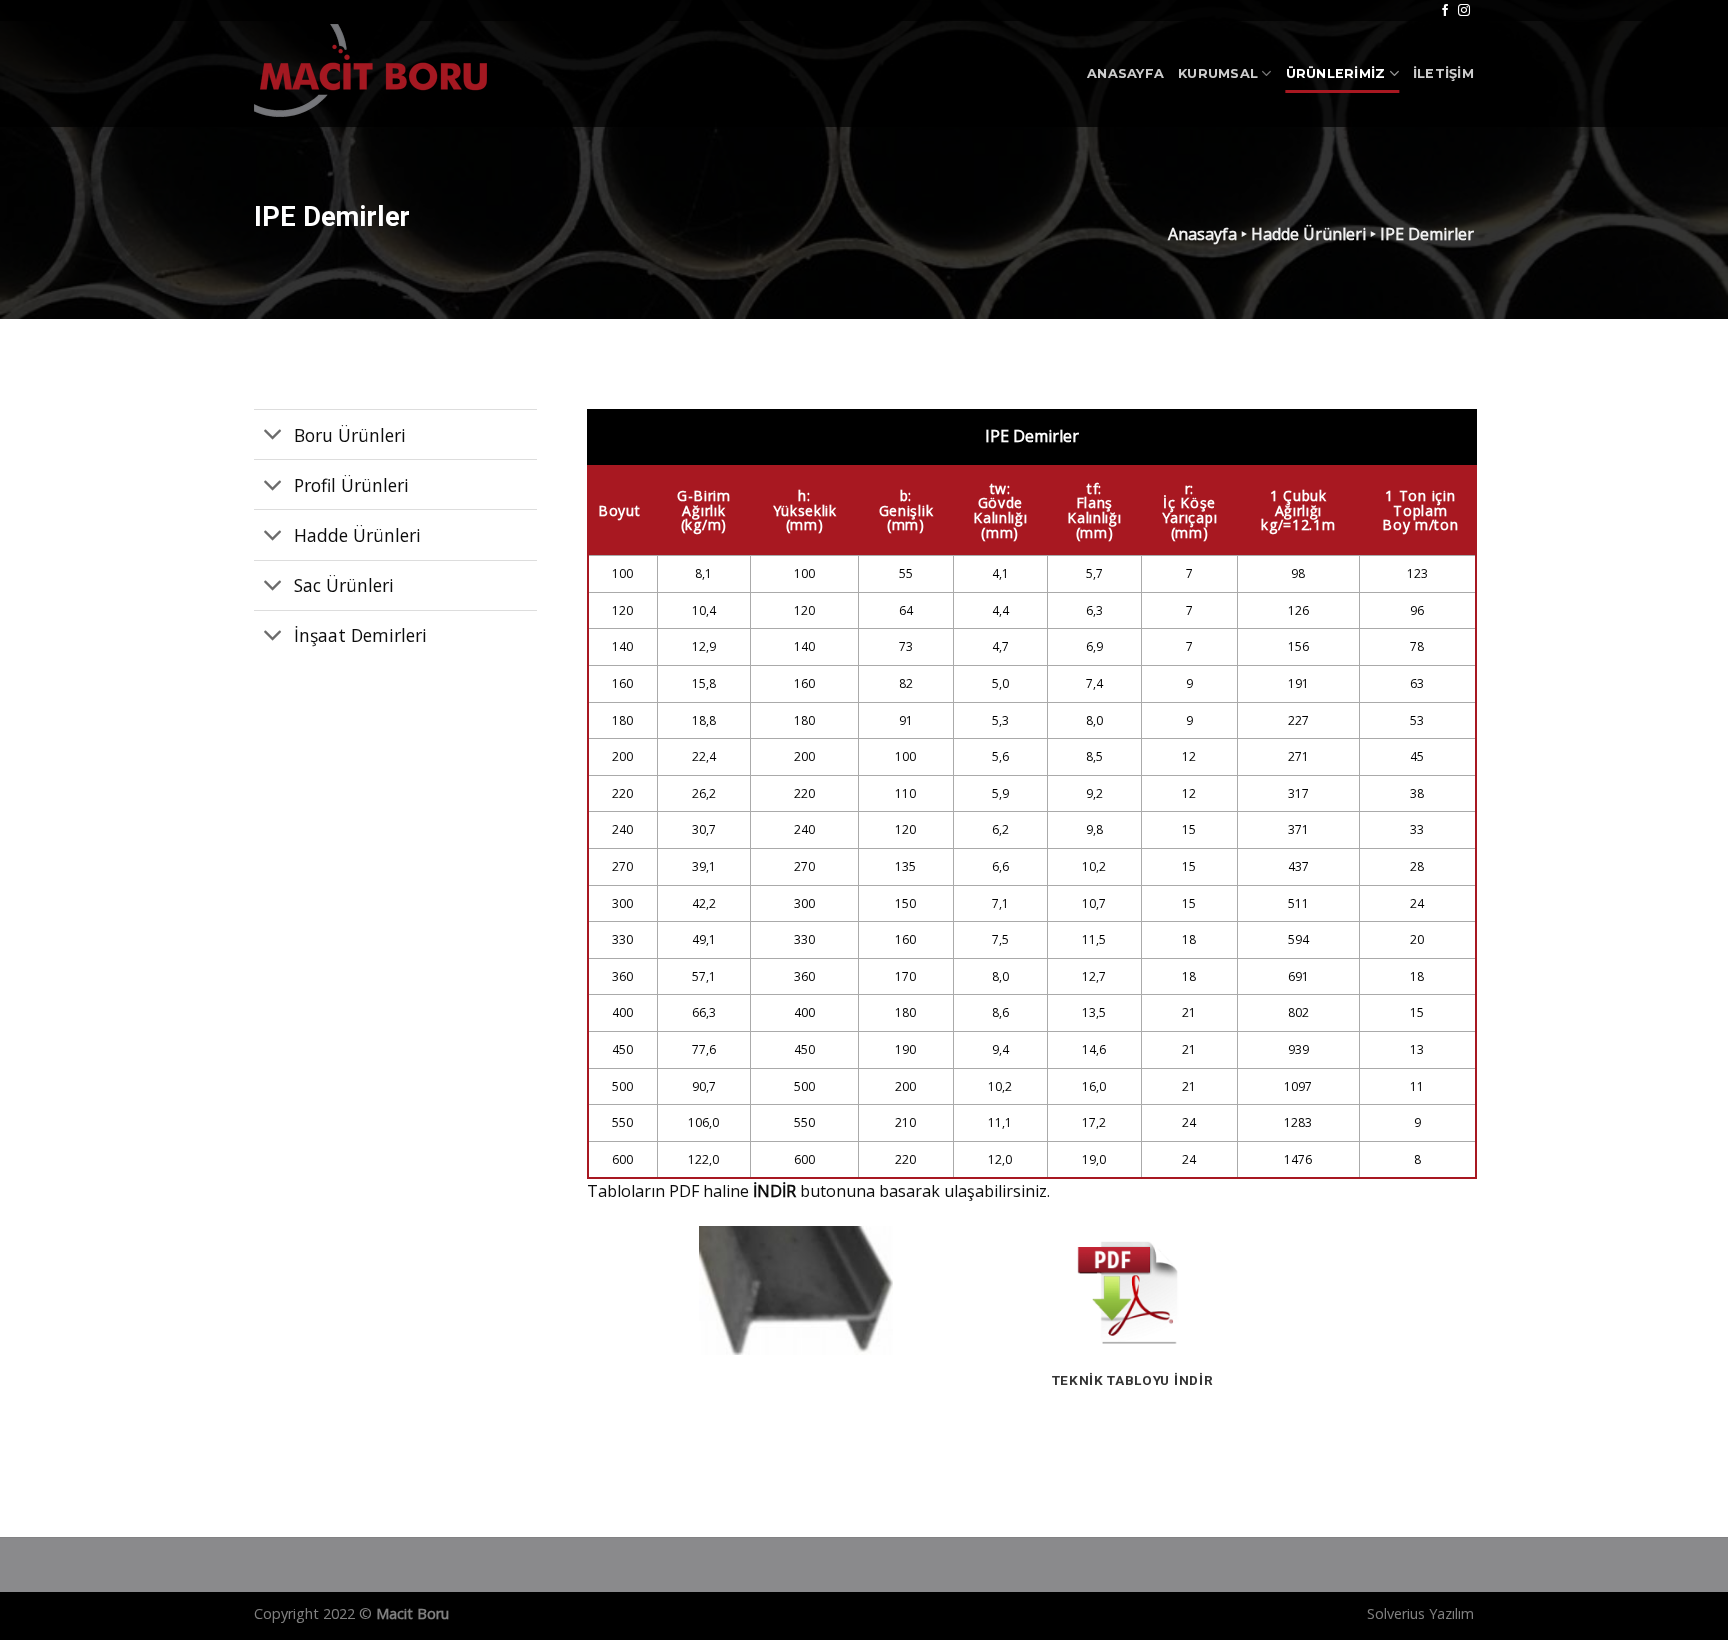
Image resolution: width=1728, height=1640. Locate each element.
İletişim (1443, 73)
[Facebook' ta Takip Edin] (1445, 11)
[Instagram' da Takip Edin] (1464, 11)
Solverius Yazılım (1420, 1613)
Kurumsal (1218, 73)
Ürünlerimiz (1336, 73)
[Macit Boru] (379, 74)
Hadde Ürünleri (1308, 234)
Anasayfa (1125, 73)
